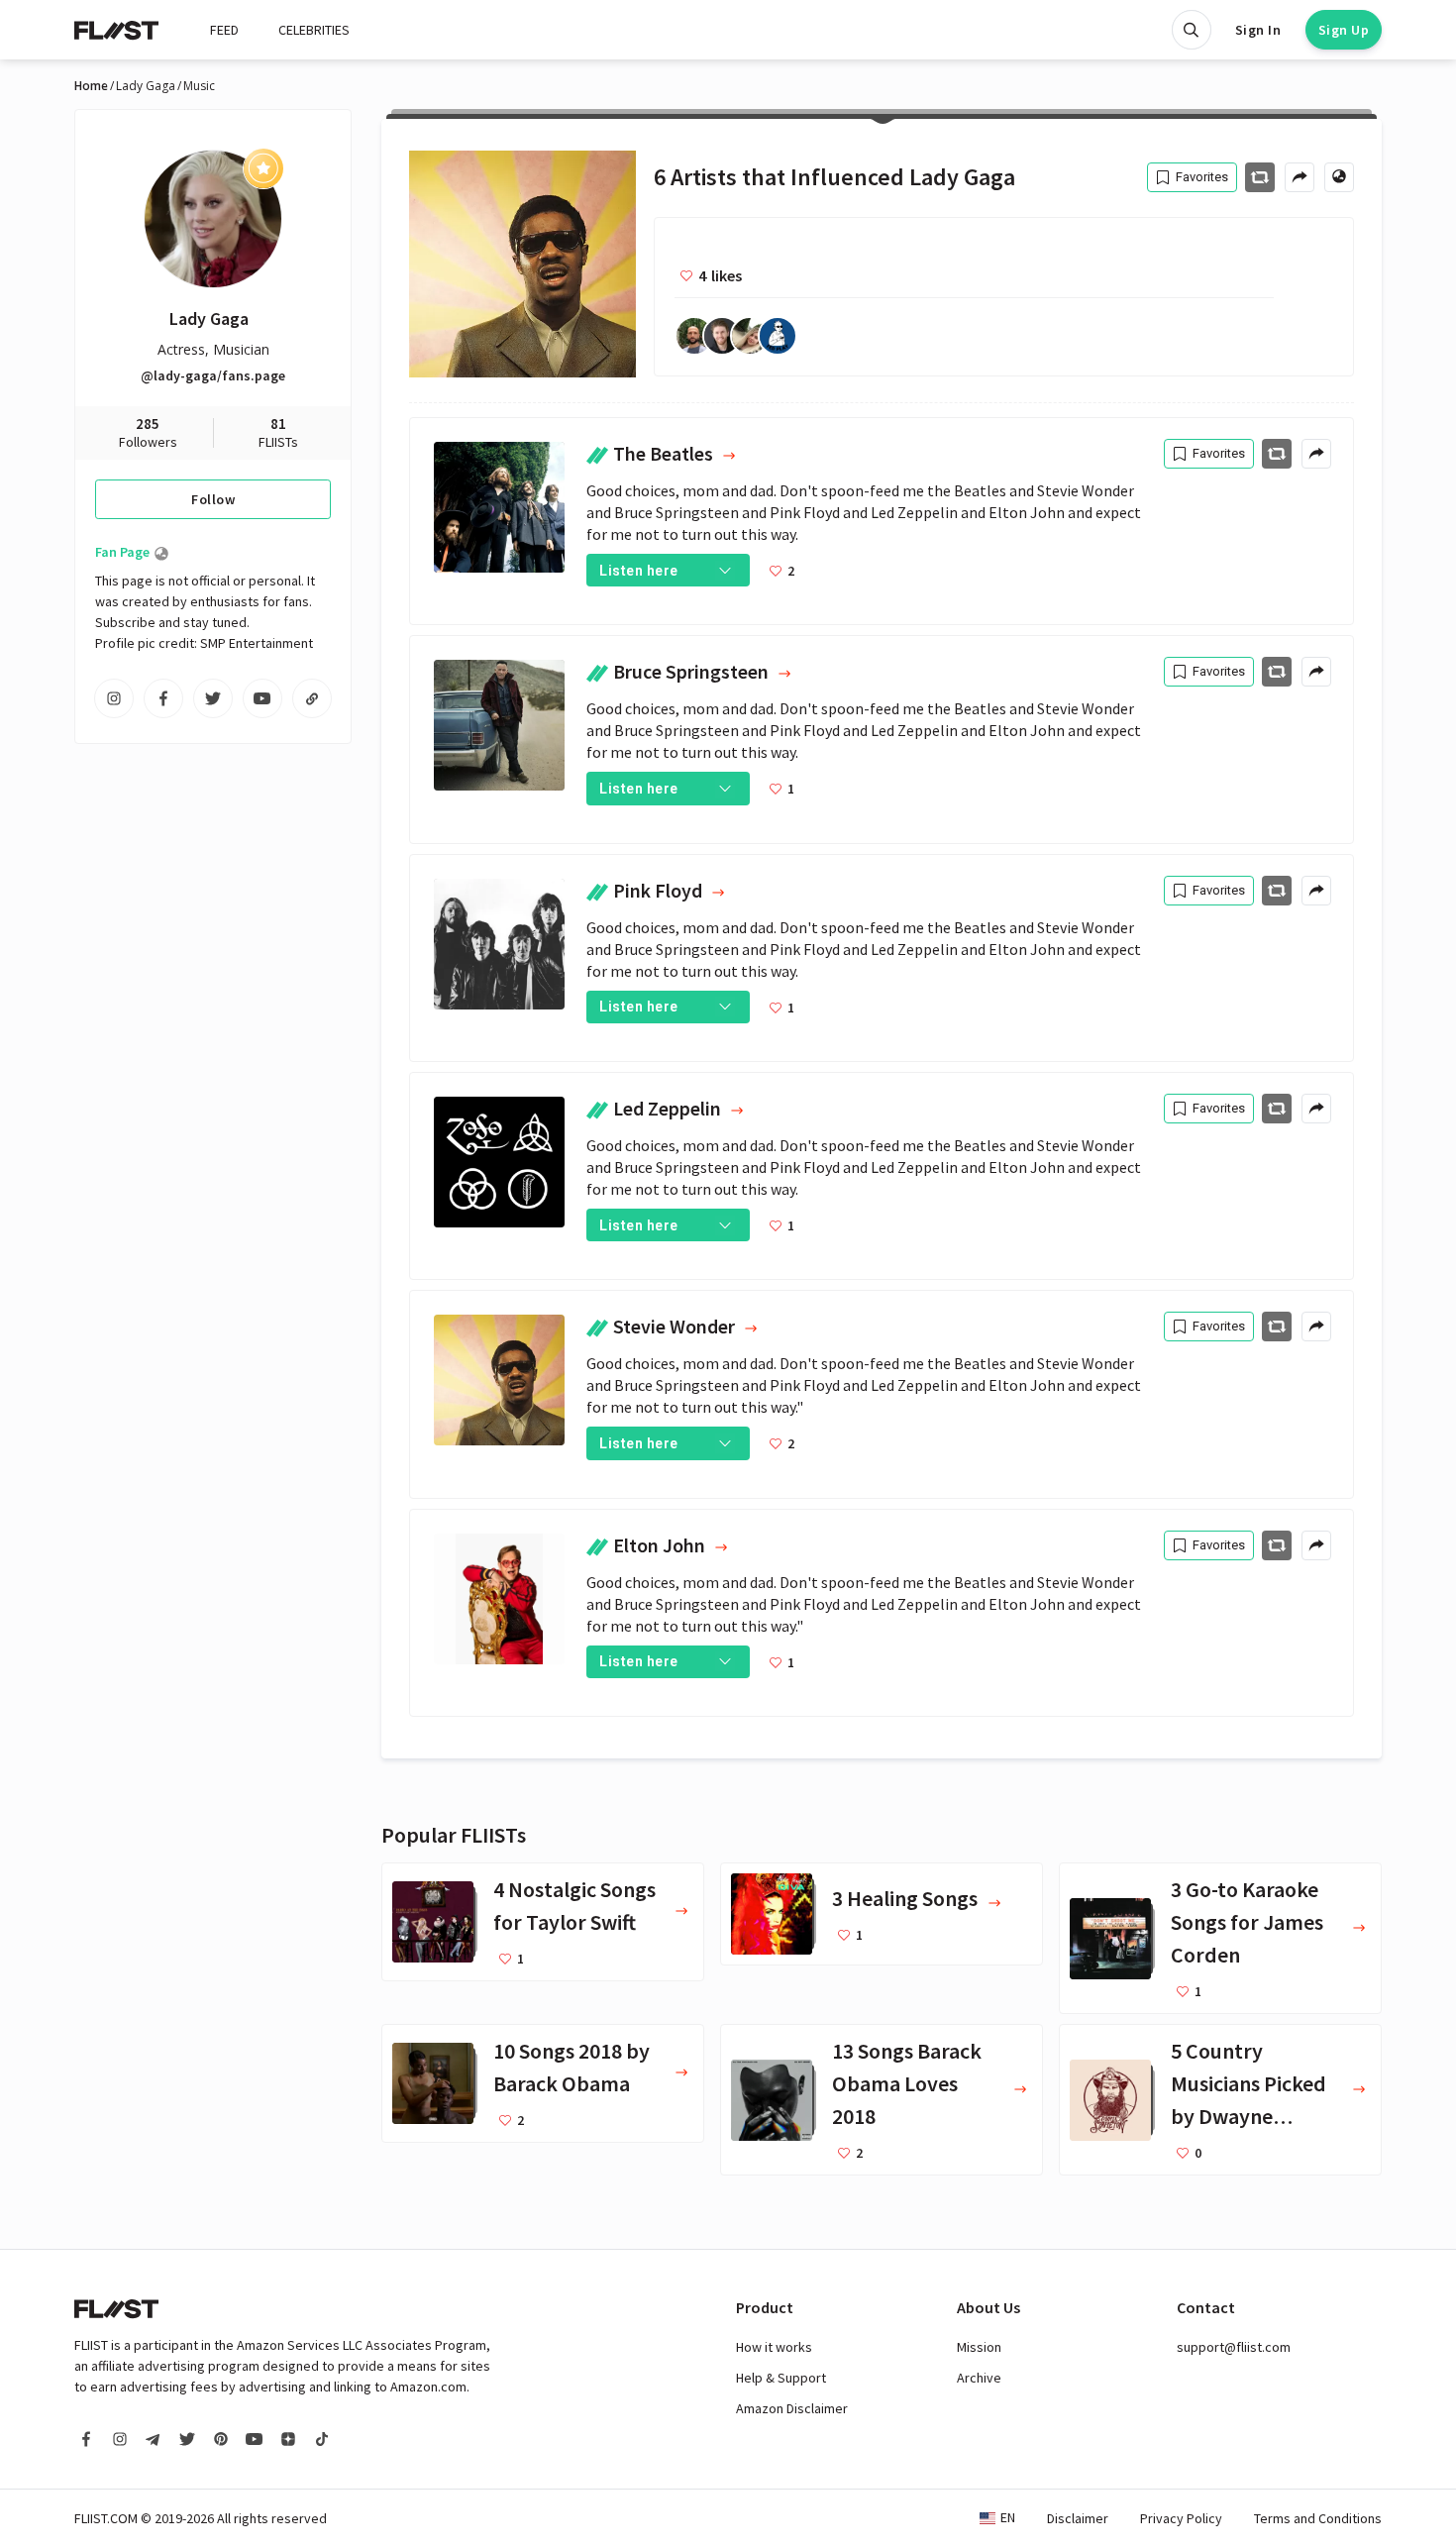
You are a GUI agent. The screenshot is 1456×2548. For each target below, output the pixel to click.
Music (199, 86)
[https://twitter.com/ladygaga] (213, 698)
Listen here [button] (639, 571)
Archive (979, 2378)
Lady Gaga (146, 86)
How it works (774, 2347)
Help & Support (781, 2378)
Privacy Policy (1181, 2518)
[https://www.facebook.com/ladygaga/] (163, 698)
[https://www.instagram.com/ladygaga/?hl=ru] (114, 698)
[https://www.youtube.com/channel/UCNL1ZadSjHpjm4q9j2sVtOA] (262, 698)
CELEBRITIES (314, 30)
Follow (213, 499)
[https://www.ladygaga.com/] (312, 698)
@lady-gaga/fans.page (213, 375)
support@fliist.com (1234, 2347)
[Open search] (1192, 30)
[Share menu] (1300, 177)
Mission (979, 2347)
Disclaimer (1078, 2518)
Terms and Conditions (1318, 2518)
